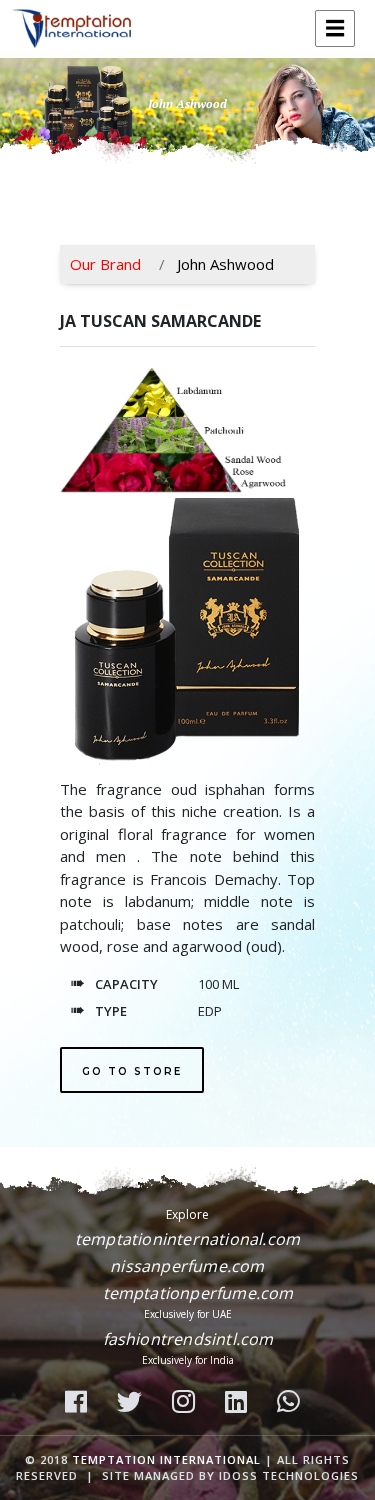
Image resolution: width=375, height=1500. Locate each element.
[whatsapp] (293, 1403)
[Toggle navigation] (335, 28)
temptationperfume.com (198, 1293)
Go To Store (132, 1071)
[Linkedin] (241, 1403)
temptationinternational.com (187, 1239)
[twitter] (134, 1403)
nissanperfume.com (187, 1266)
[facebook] (81, 1403)
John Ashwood (225, 264)
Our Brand (105, 264)
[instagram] (188, 1403)
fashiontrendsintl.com (188, 1339)
